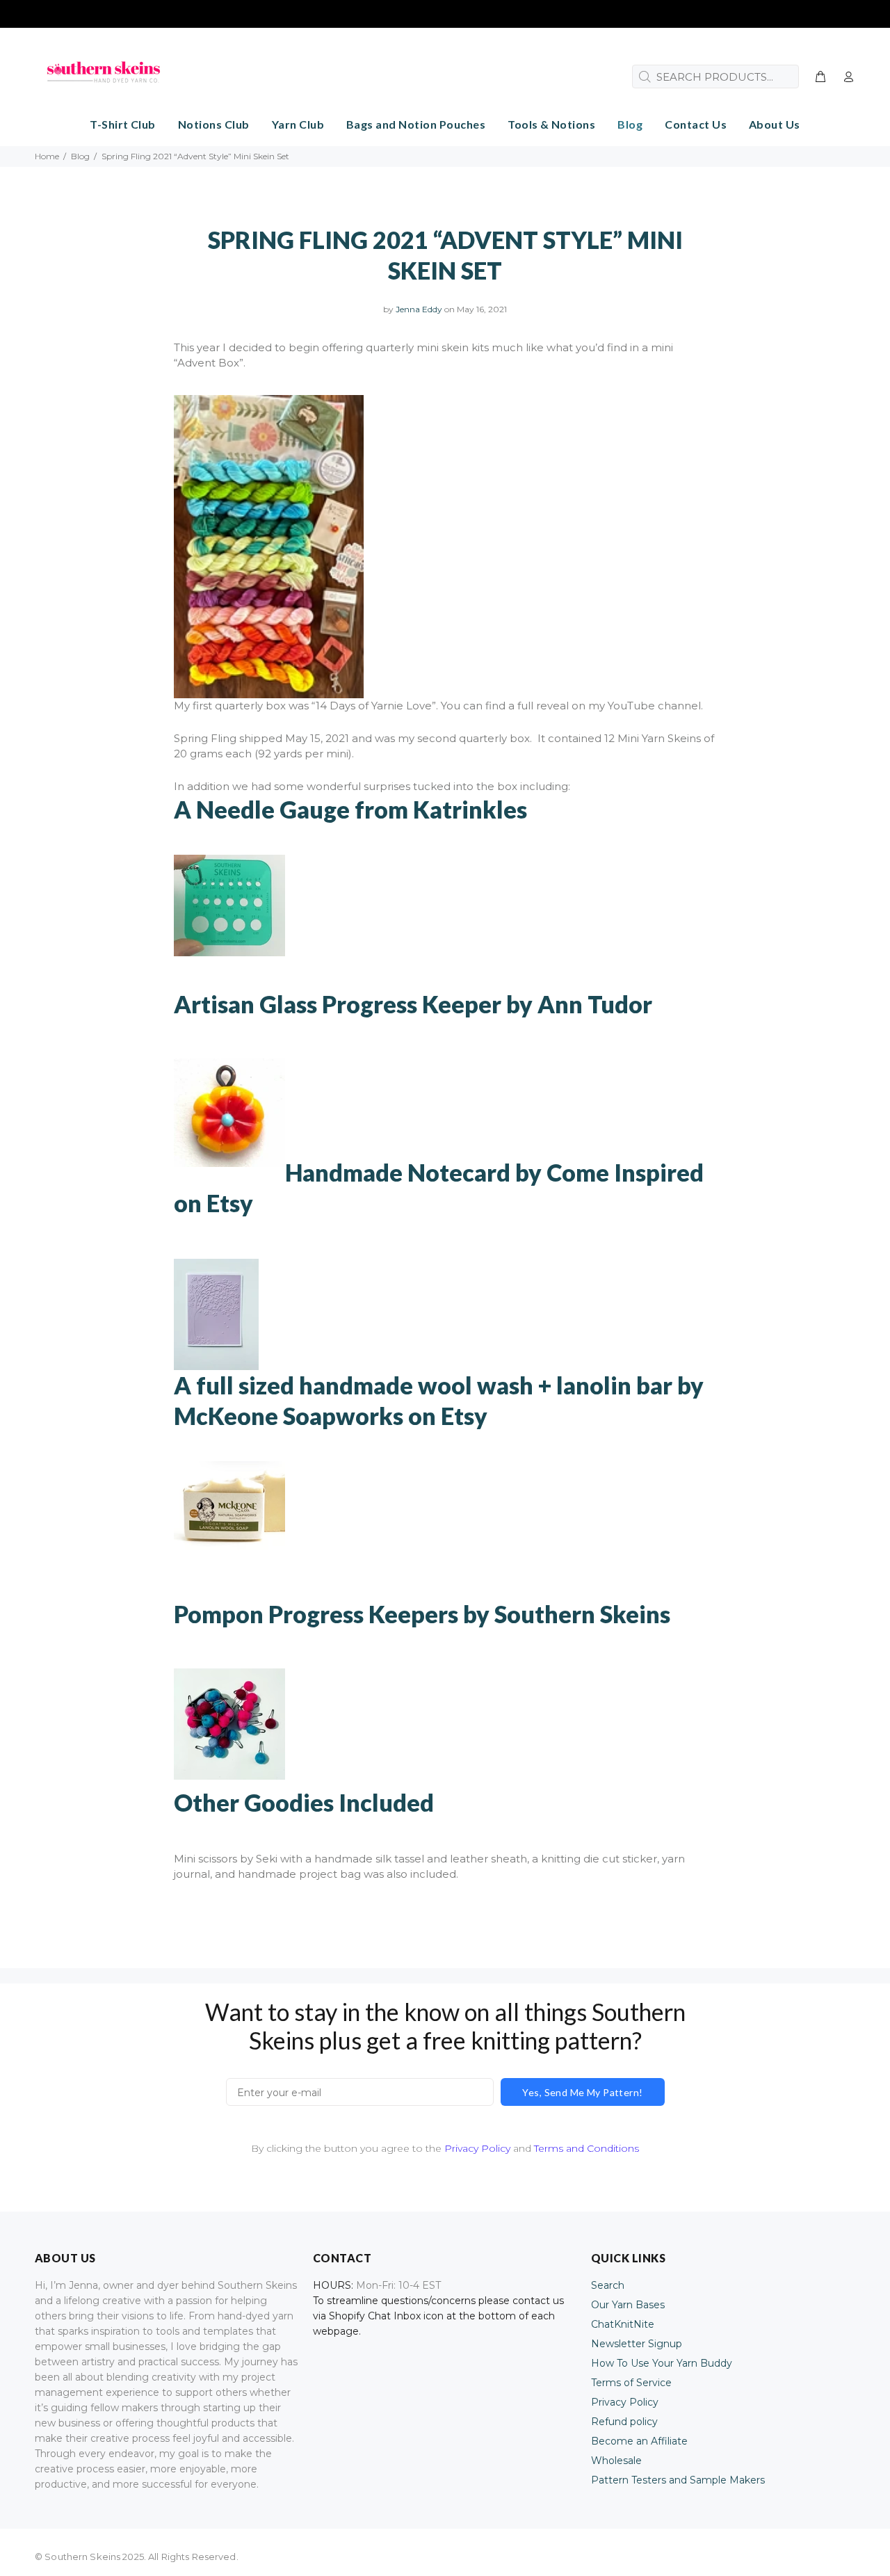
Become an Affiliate (639, 2441)
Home (47, 156)
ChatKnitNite (623, 2324)
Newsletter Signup (637, 2344)
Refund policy (624, 2422)
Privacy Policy (477, 2148)
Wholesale (616, 2461)
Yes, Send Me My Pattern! (582, 2092)
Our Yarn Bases (628, 2305)
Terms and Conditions (586, 2148)
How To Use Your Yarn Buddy (662, 2363)
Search (608, 2285)
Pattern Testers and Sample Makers (678, 2480)
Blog (80, 156)
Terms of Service (631, 2383)
